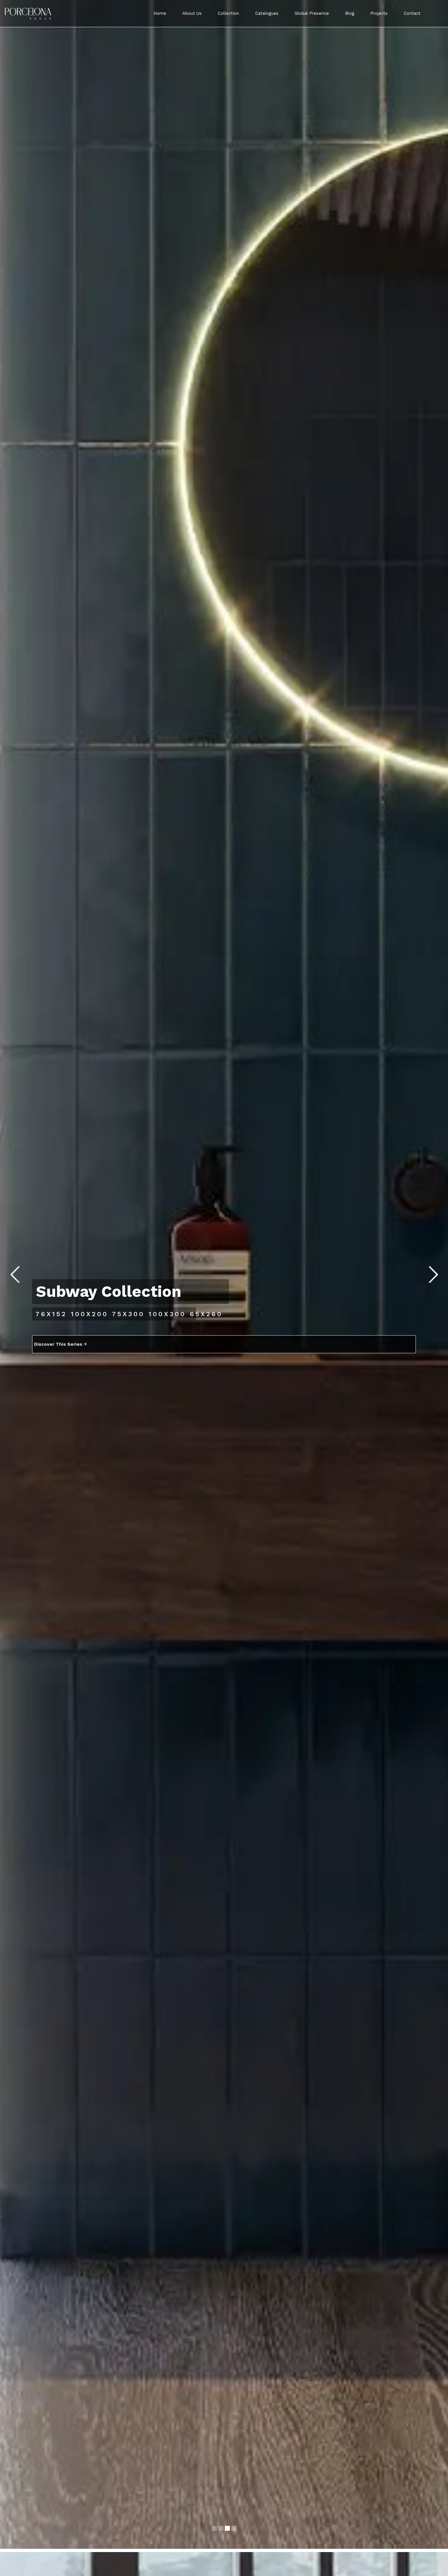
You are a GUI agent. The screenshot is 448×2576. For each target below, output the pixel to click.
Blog (350, 13)
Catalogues (267, 13)
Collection (228, 13)
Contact (412, 13)
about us (192, 13)
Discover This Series (59, 1355)
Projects (379, 13)
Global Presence (312, 13)
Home (160, 13)
